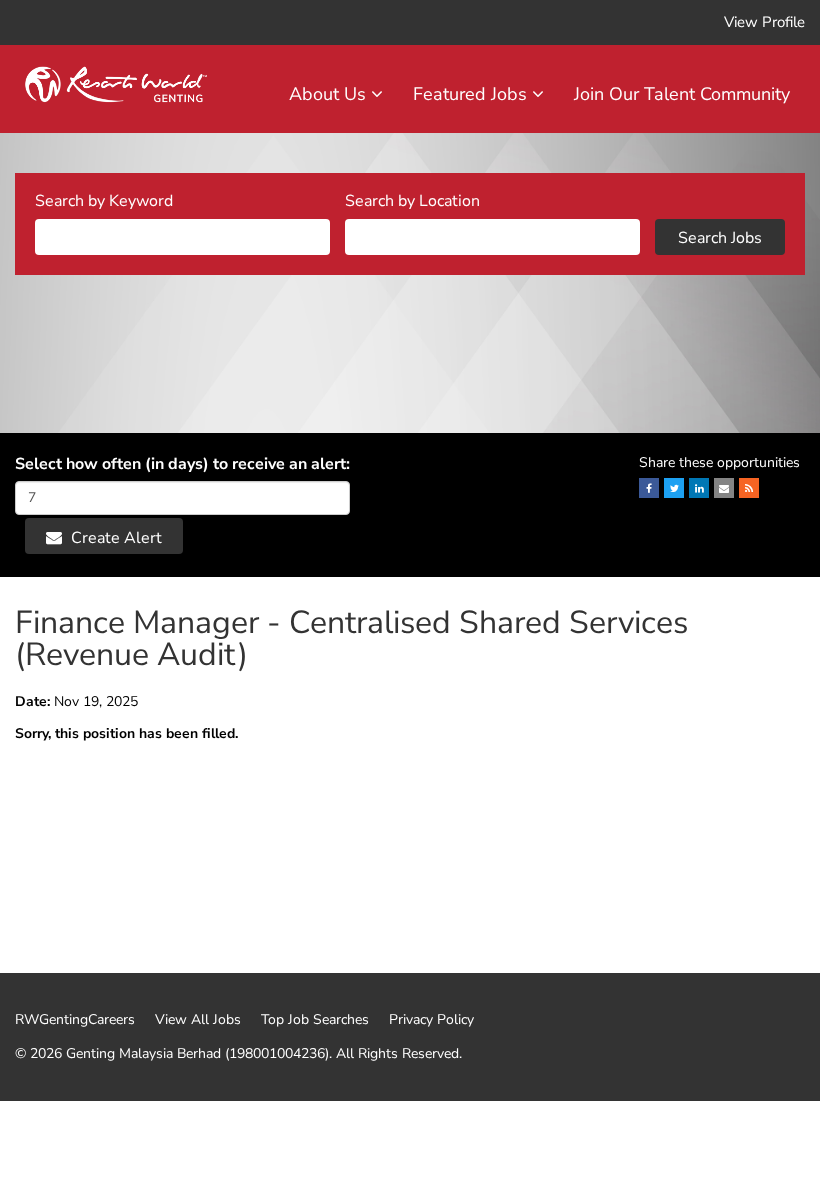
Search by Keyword (104, 201)
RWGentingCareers (75, 1020)
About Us (330, 94)
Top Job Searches (315, 1020)
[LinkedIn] (699, 488)
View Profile (764, 22)
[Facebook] (649, 488)
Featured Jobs (472, 94)
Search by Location (412, 201)
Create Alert (114, 538)
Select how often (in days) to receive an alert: (182, 464)
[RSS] (749, 488)
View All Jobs (198, 1020)
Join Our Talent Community (682, 94)
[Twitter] (674, 488)
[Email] (724, 488)
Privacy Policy (431, 1020)
